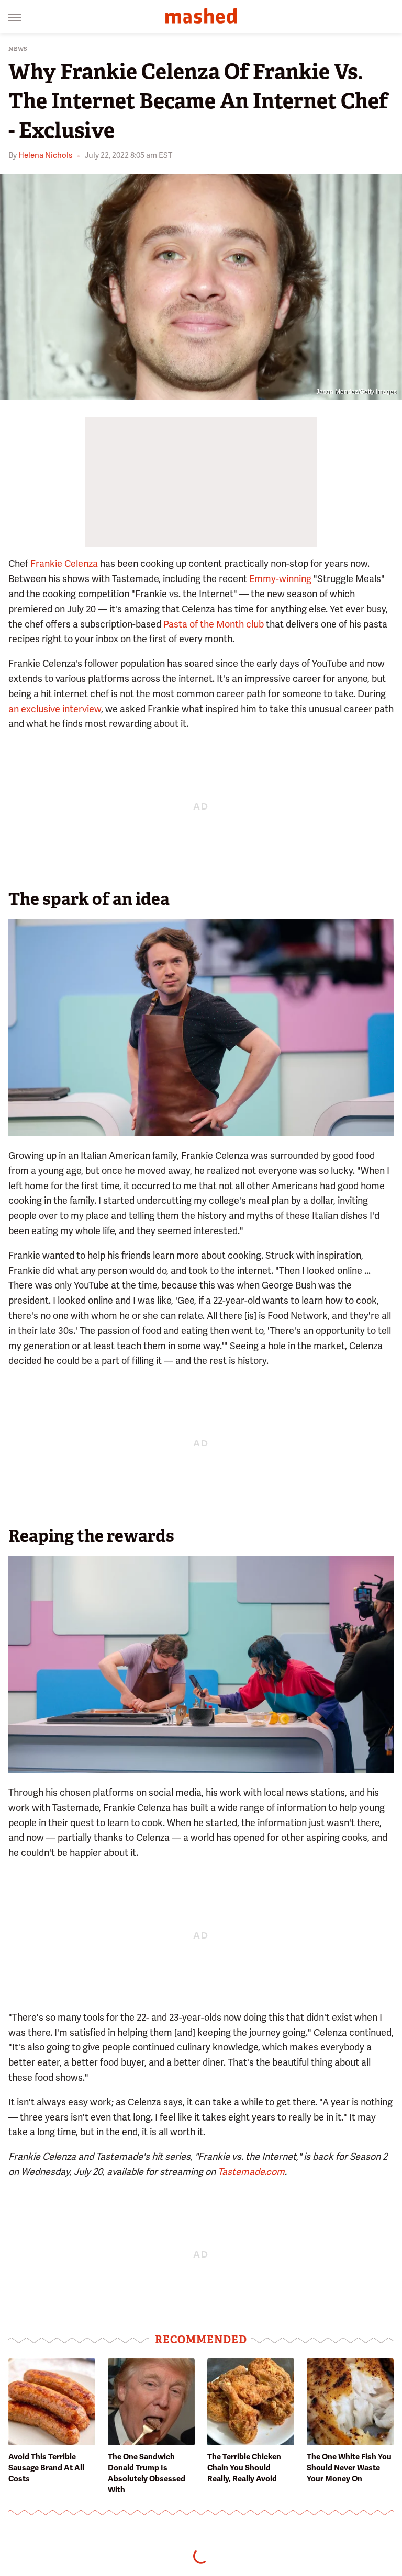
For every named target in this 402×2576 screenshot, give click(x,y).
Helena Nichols (45, 155)
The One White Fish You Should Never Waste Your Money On (349, 2468)
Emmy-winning (280, 579)
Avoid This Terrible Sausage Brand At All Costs (46, 2468)
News (18, 49)
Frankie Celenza (64, 563)
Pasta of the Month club (214, 624)
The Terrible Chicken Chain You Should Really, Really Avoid (244, 2468)
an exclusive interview (55, 709)
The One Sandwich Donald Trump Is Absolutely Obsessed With (147, 2473)
